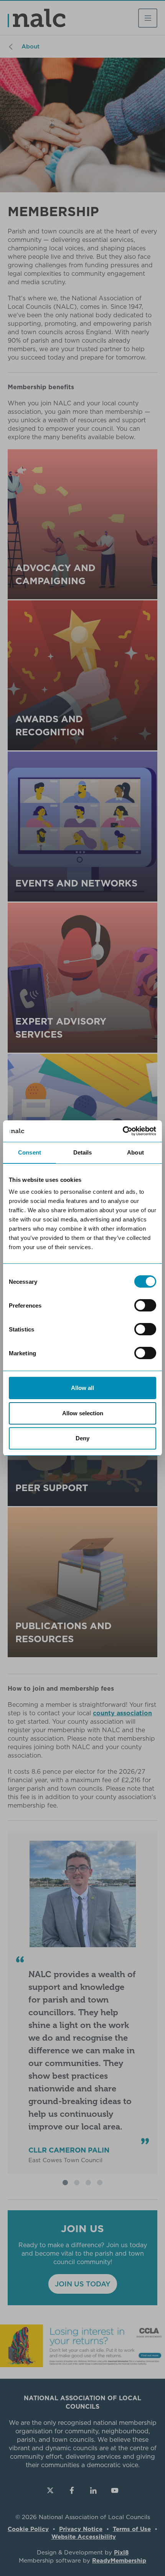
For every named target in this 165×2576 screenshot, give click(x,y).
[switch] (145, 1305)
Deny (82, 1438)
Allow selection (83, 1413)
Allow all (82, 1388)
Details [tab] (83, 1152)
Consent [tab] (30, 1152)
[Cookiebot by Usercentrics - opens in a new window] (123, 1131)
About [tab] (135, 1152)
